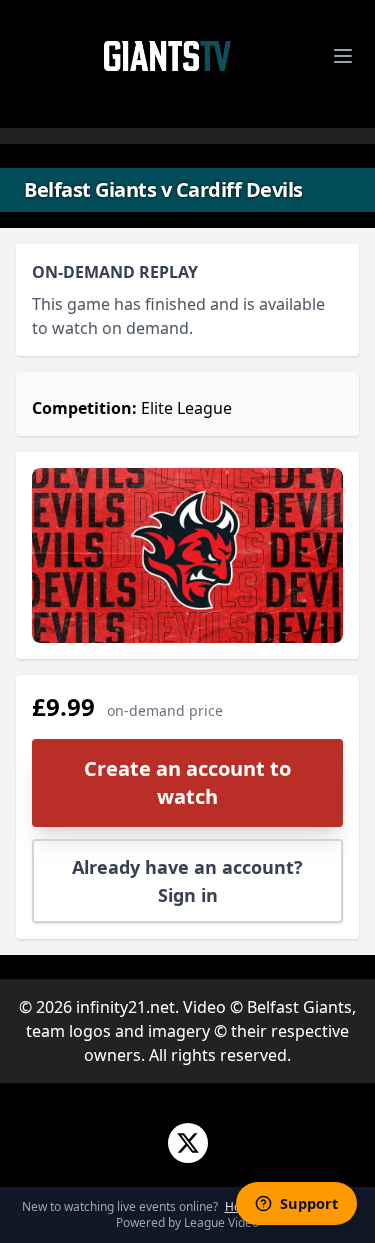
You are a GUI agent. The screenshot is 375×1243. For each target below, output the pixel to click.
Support (309, 1203)
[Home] (168, 56)
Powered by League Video (187, 1222)
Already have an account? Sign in (187, 881)
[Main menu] (343, 56)
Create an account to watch (187, 782)
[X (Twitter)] (188, 1143)
